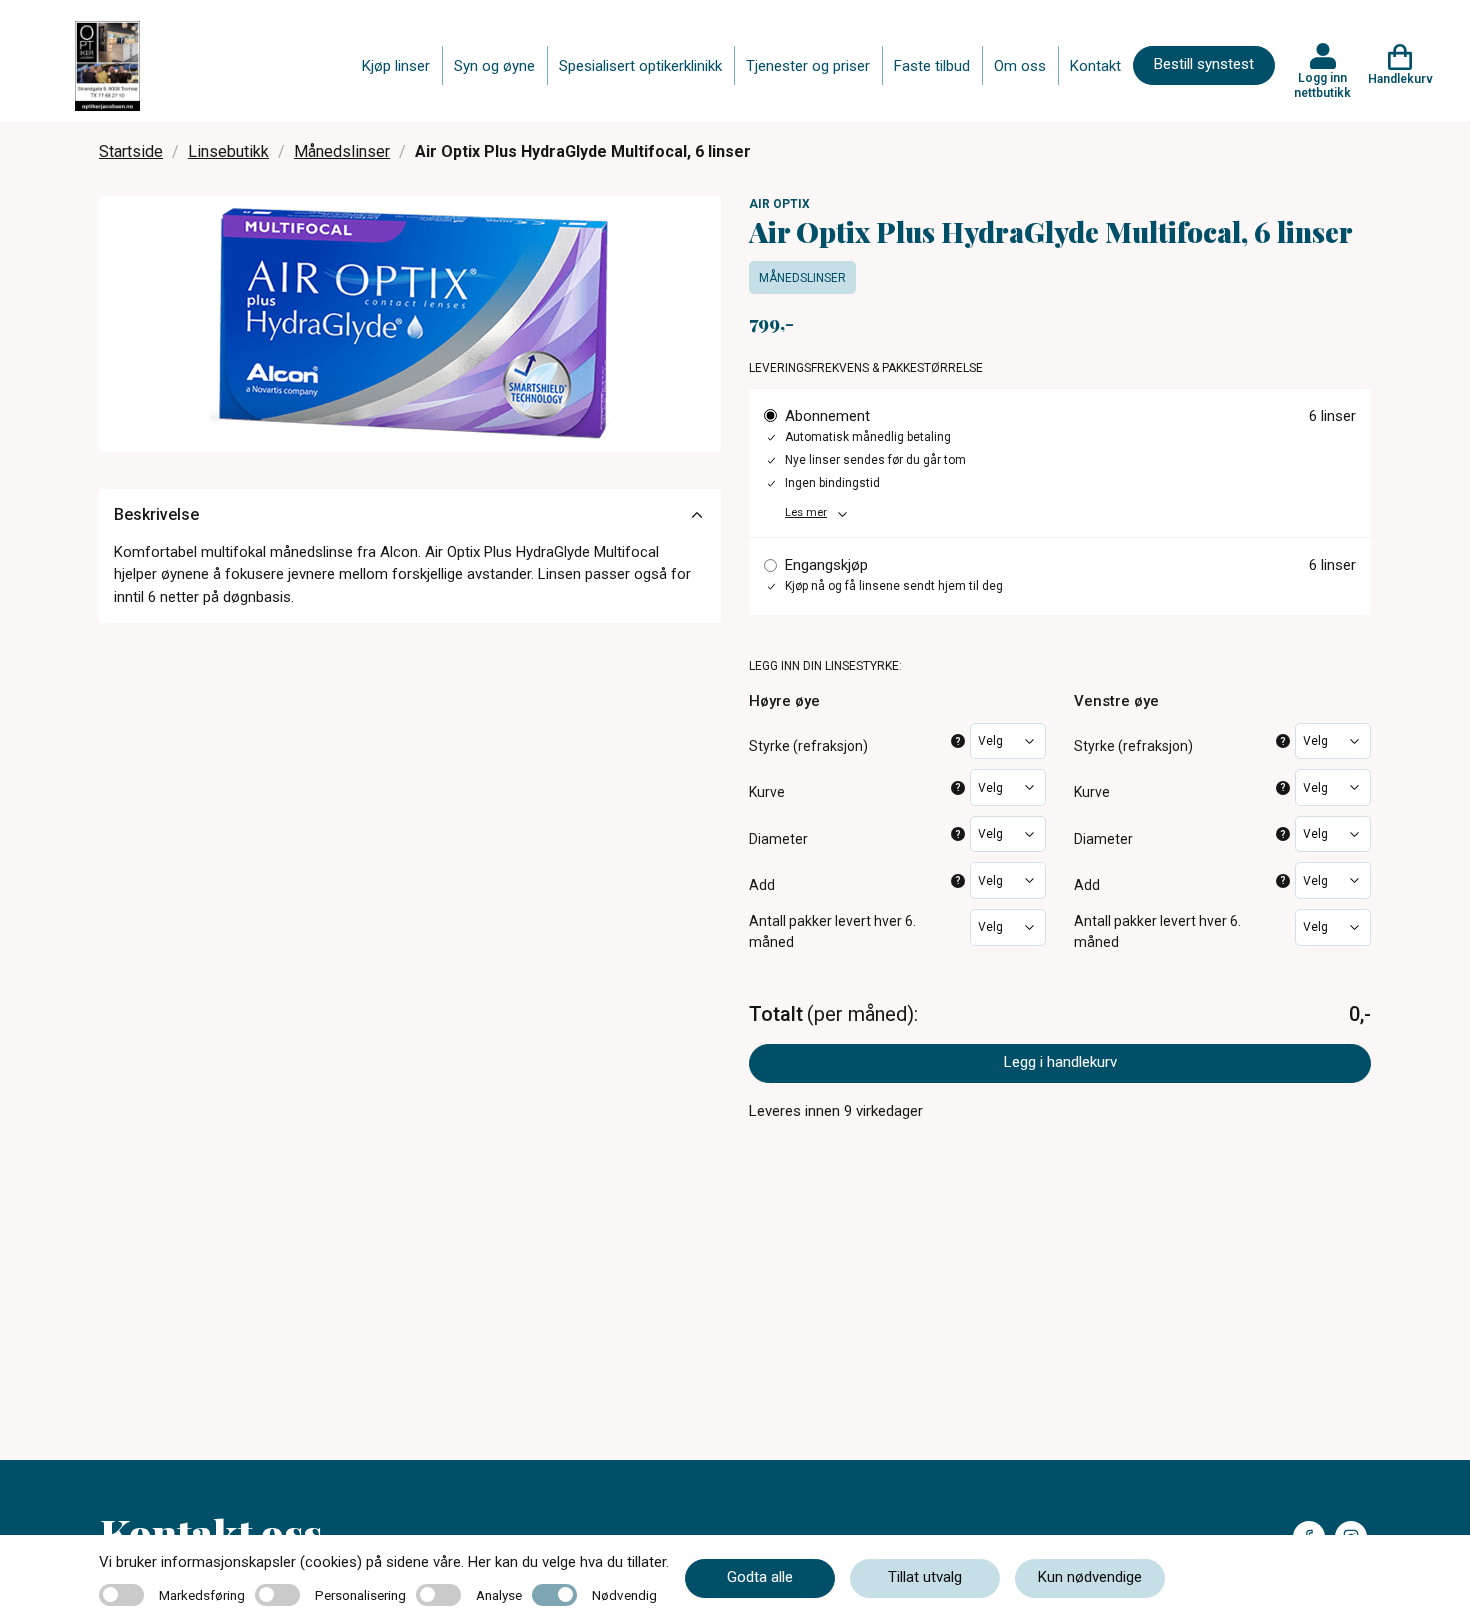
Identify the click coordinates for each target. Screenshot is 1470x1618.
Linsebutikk (228, 151)
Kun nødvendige (1090, 1577)
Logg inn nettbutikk (1322, 85)
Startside (131, 151)
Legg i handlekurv (1060, 1062)
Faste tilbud (932, 66)
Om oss (1020, 66)
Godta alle (760, 1577)
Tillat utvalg (925, 1577)
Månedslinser (342, 151)
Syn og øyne (494, 66)
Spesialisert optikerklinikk (640, 66)
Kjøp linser (396, 66)
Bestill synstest (1204, 64)
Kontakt (1095, 66)
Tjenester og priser (808, 66)
